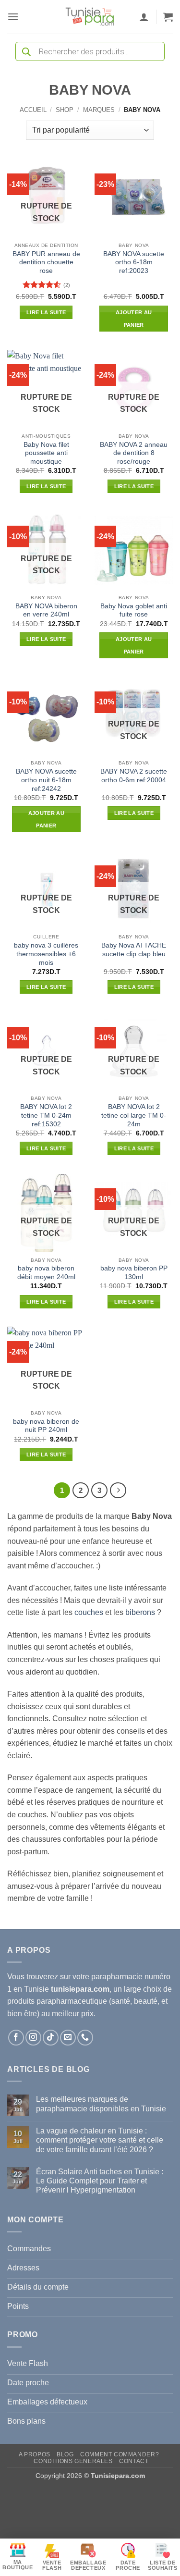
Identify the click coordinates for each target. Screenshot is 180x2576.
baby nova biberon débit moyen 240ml (46, 1273)
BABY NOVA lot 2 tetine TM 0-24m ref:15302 (46, 1115)
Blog (65, 2454)
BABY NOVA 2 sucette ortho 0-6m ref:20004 (134, 776)
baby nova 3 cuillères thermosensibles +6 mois (46, 954)
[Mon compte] (144, 17)
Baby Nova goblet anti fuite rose (134, 610)
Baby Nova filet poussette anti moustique (46, 453)
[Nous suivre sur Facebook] (16, 2038)
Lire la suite (46, 312)
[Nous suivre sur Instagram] (33, 2038)
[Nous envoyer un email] (68, 2038)
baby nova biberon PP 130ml (134, 1273)
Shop (65, 110)
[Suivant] (118, 1491)
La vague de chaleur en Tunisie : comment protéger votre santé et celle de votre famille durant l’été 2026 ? (100, 2140)
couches (89, 1612)
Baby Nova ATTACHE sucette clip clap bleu (134, 950)
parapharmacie (117, 1977)
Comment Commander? (120, 2454)
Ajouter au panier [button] (134, 319)
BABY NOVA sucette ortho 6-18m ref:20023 (134, 262)
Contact (134, 2461)
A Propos (35, 2454)
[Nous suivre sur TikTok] (51, 2038)
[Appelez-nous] (85, 2038)
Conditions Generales (73, 2461)
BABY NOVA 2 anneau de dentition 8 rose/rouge (134, 453)
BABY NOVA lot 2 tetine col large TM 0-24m (134, 1115)
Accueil (33, 110)
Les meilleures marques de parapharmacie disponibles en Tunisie (101, 2104)
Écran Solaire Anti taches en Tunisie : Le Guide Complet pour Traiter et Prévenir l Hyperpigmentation (100, 2181)
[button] (13, 17)
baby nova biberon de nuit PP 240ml (46, 1426)
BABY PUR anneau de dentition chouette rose (46, 262)
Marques (99, 110)
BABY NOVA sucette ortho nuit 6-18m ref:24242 (46, 780)
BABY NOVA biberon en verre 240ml (46, 610)
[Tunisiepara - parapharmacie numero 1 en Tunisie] (90, 17)
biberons (140, 1612)
